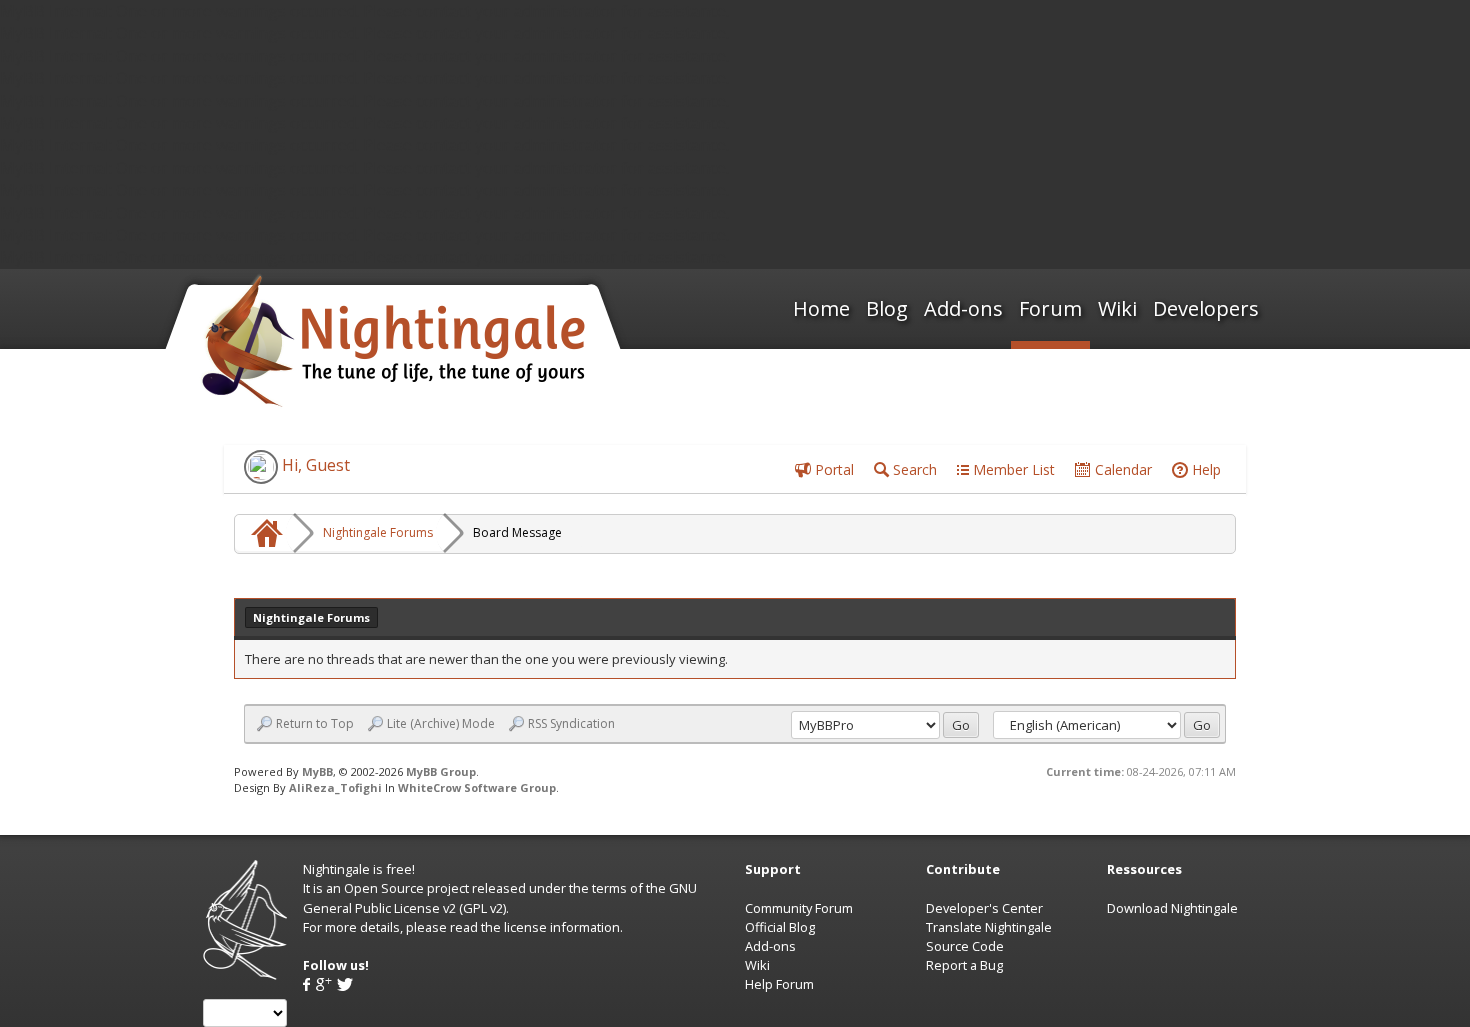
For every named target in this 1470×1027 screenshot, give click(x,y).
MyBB (317, 771)
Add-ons (963, 308)
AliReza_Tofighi (335, 787)
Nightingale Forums (378, 532)
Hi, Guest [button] (314, 465)
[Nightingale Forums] (264, 533)
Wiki (1117, 308)
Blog (887, 308)
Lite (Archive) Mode (441, 724)
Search (913, 469)
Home (821, 308)
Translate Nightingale (989, 927)
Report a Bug (964, 965)
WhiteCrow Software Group (477, 787)
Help (1204, 469)
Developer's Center (984, 908)
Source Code (965, 946)
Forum (1050, 308)
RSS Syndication (571, 724)
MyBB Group (441, 771)
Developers (1206, 308)
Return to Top (315, 724)
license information (562, 927)
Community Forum (799, 908)
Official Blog (780, 927)
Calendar (1121, 469)
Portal (832, 469)
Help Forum (779, 984)
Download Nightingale (1172, 908)
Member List (1012, 469)
